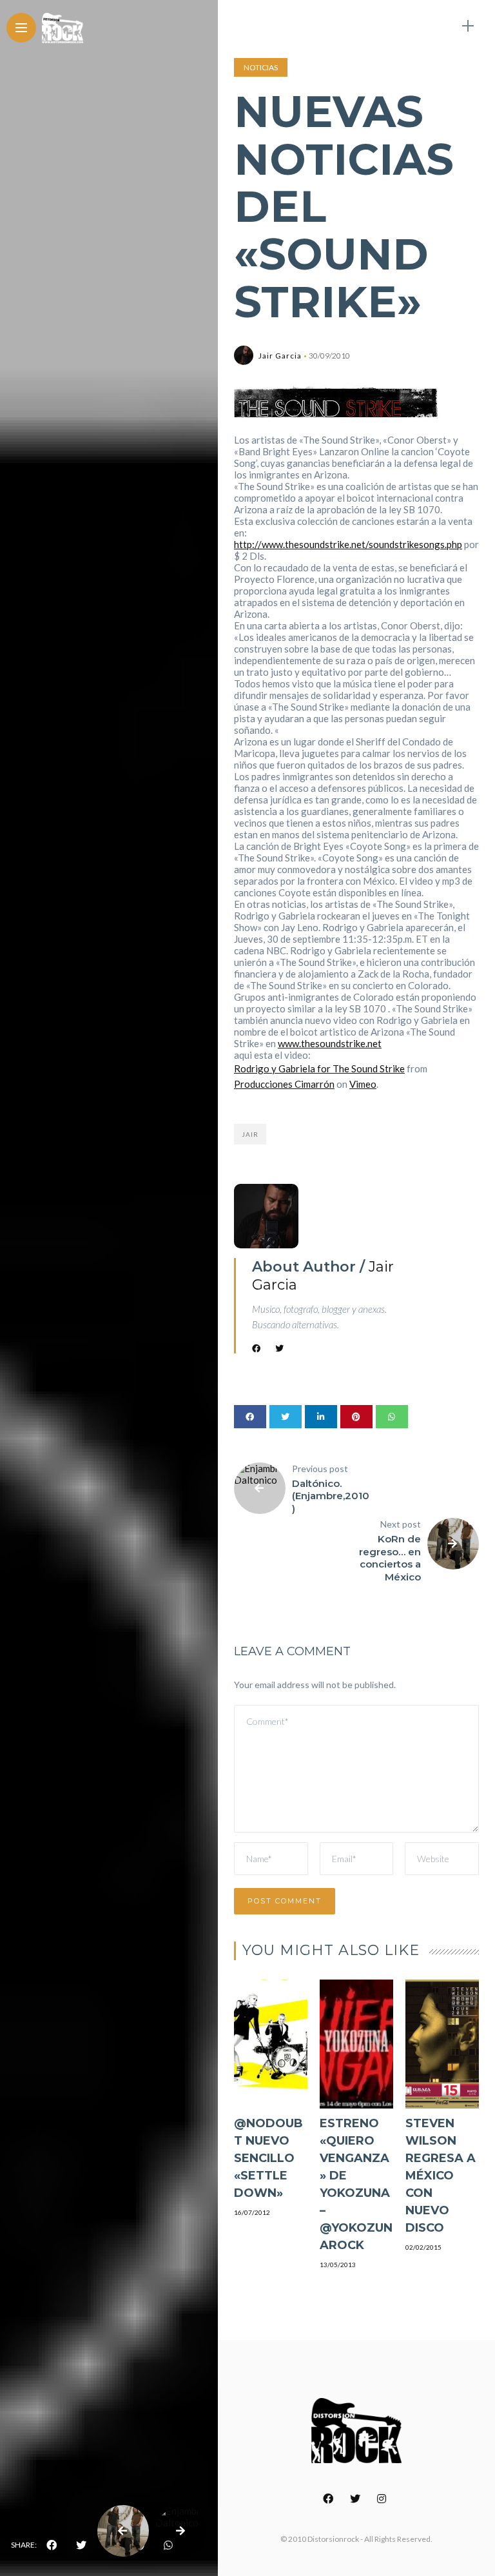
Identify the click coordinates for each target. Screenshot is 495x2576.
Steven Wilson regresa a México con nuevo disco (441, 2176)
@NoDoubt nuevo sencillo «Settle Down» (268, 2158)
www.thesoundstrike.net (330, 1043)
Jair (250, 1134)
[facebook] (52, 2545)
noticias (261, 67)
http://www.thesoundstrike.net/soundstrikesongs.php (348, 544)
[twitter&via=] (81, 2545)
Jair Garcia (280, 356)
